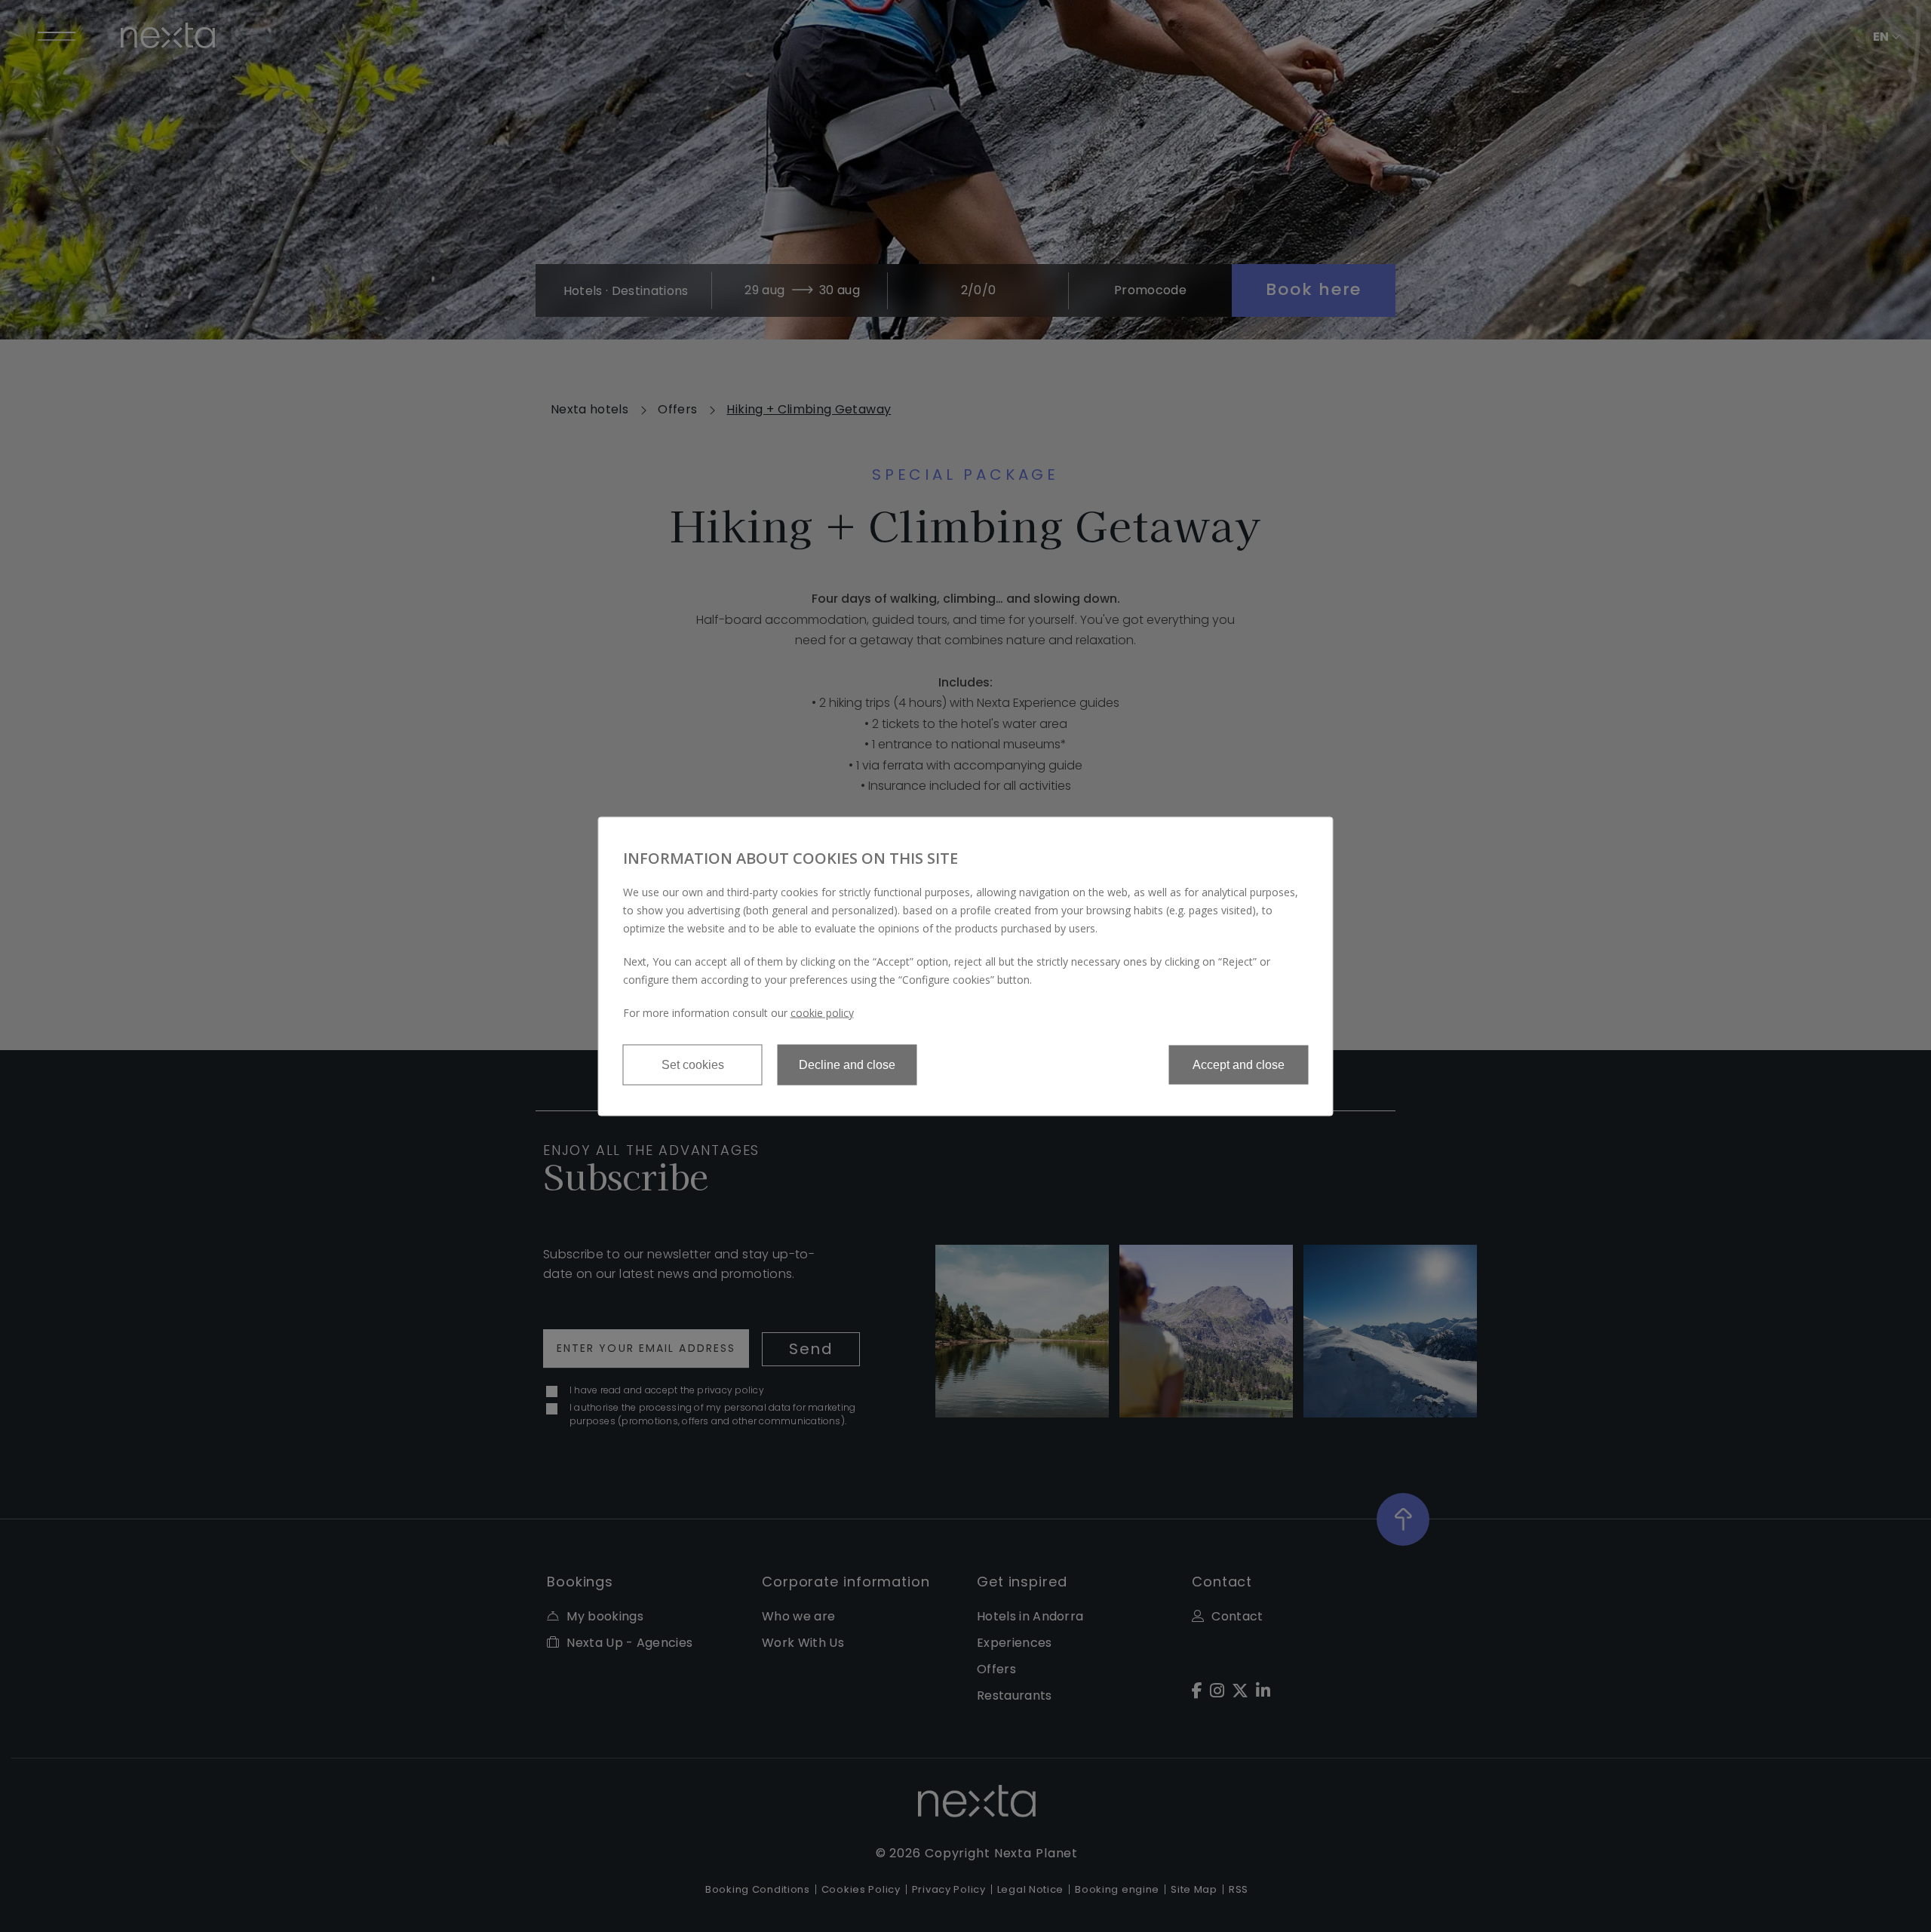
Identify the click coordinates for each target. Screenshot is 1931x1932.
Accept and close (1239, 1064)
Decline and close (847, 1064)
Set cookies (693, 1064)
